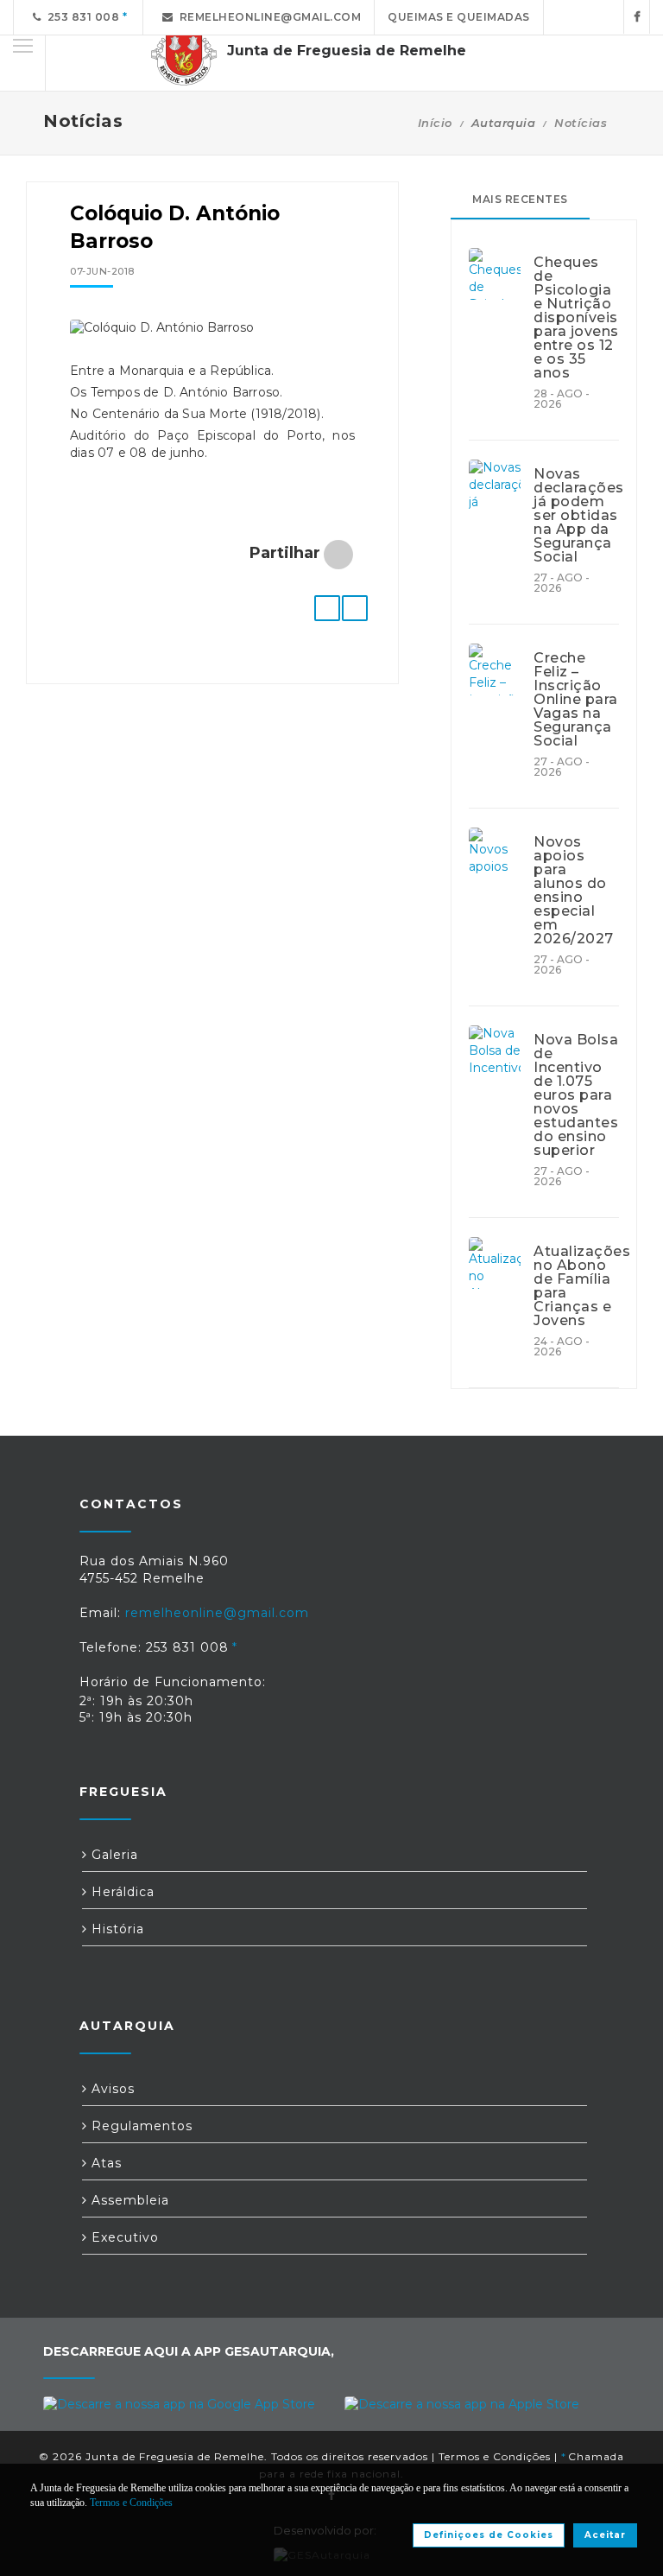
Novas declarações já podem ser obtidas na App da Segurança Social (576, 516)
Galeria (113, 1855)
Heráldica (121, 1892)
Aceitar (605, 2535)
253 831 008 (81, 17)
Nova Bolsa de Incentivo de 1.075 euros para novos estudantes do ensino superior (576, 1095)
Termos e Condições (495, 2456)
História (116, 1929)
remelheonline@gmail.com (268, 17)
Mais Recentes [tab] (520, 199)
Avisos (111, 2089)
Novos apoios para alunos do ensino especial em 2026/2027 (574, 891)
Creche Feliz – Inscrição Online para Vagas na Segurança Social (576, 700)
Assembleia (128, 2200)
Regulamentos (140, 2126)
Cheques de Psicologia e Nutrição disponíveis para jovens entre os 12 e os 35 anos (576, 318)
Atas (104, 2163)
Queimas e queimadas (459, 17)
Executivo (123, 2237)
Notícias (581, 123)
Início (435, 123)
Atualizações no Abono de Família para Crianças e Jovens (576, 1286)
